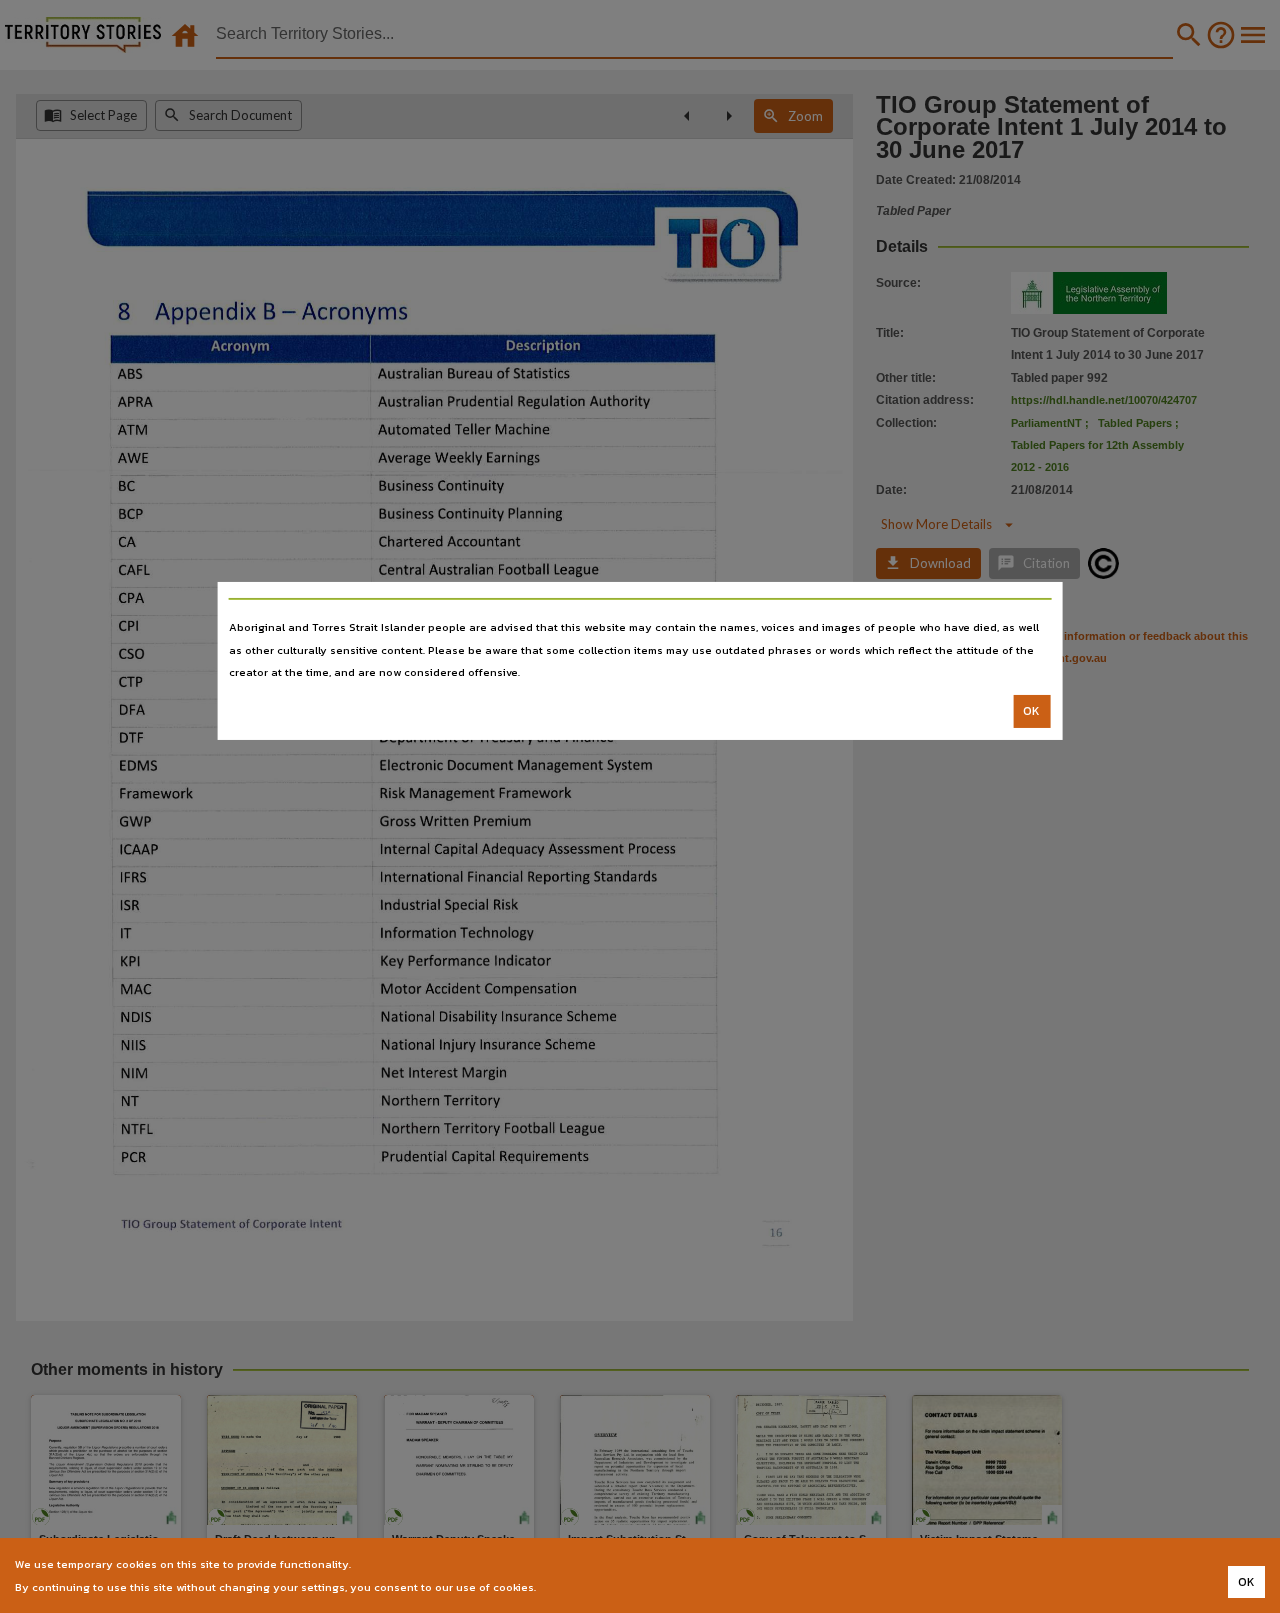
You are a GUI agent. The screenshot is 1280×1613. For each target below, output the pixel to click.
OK (1031, 711)
